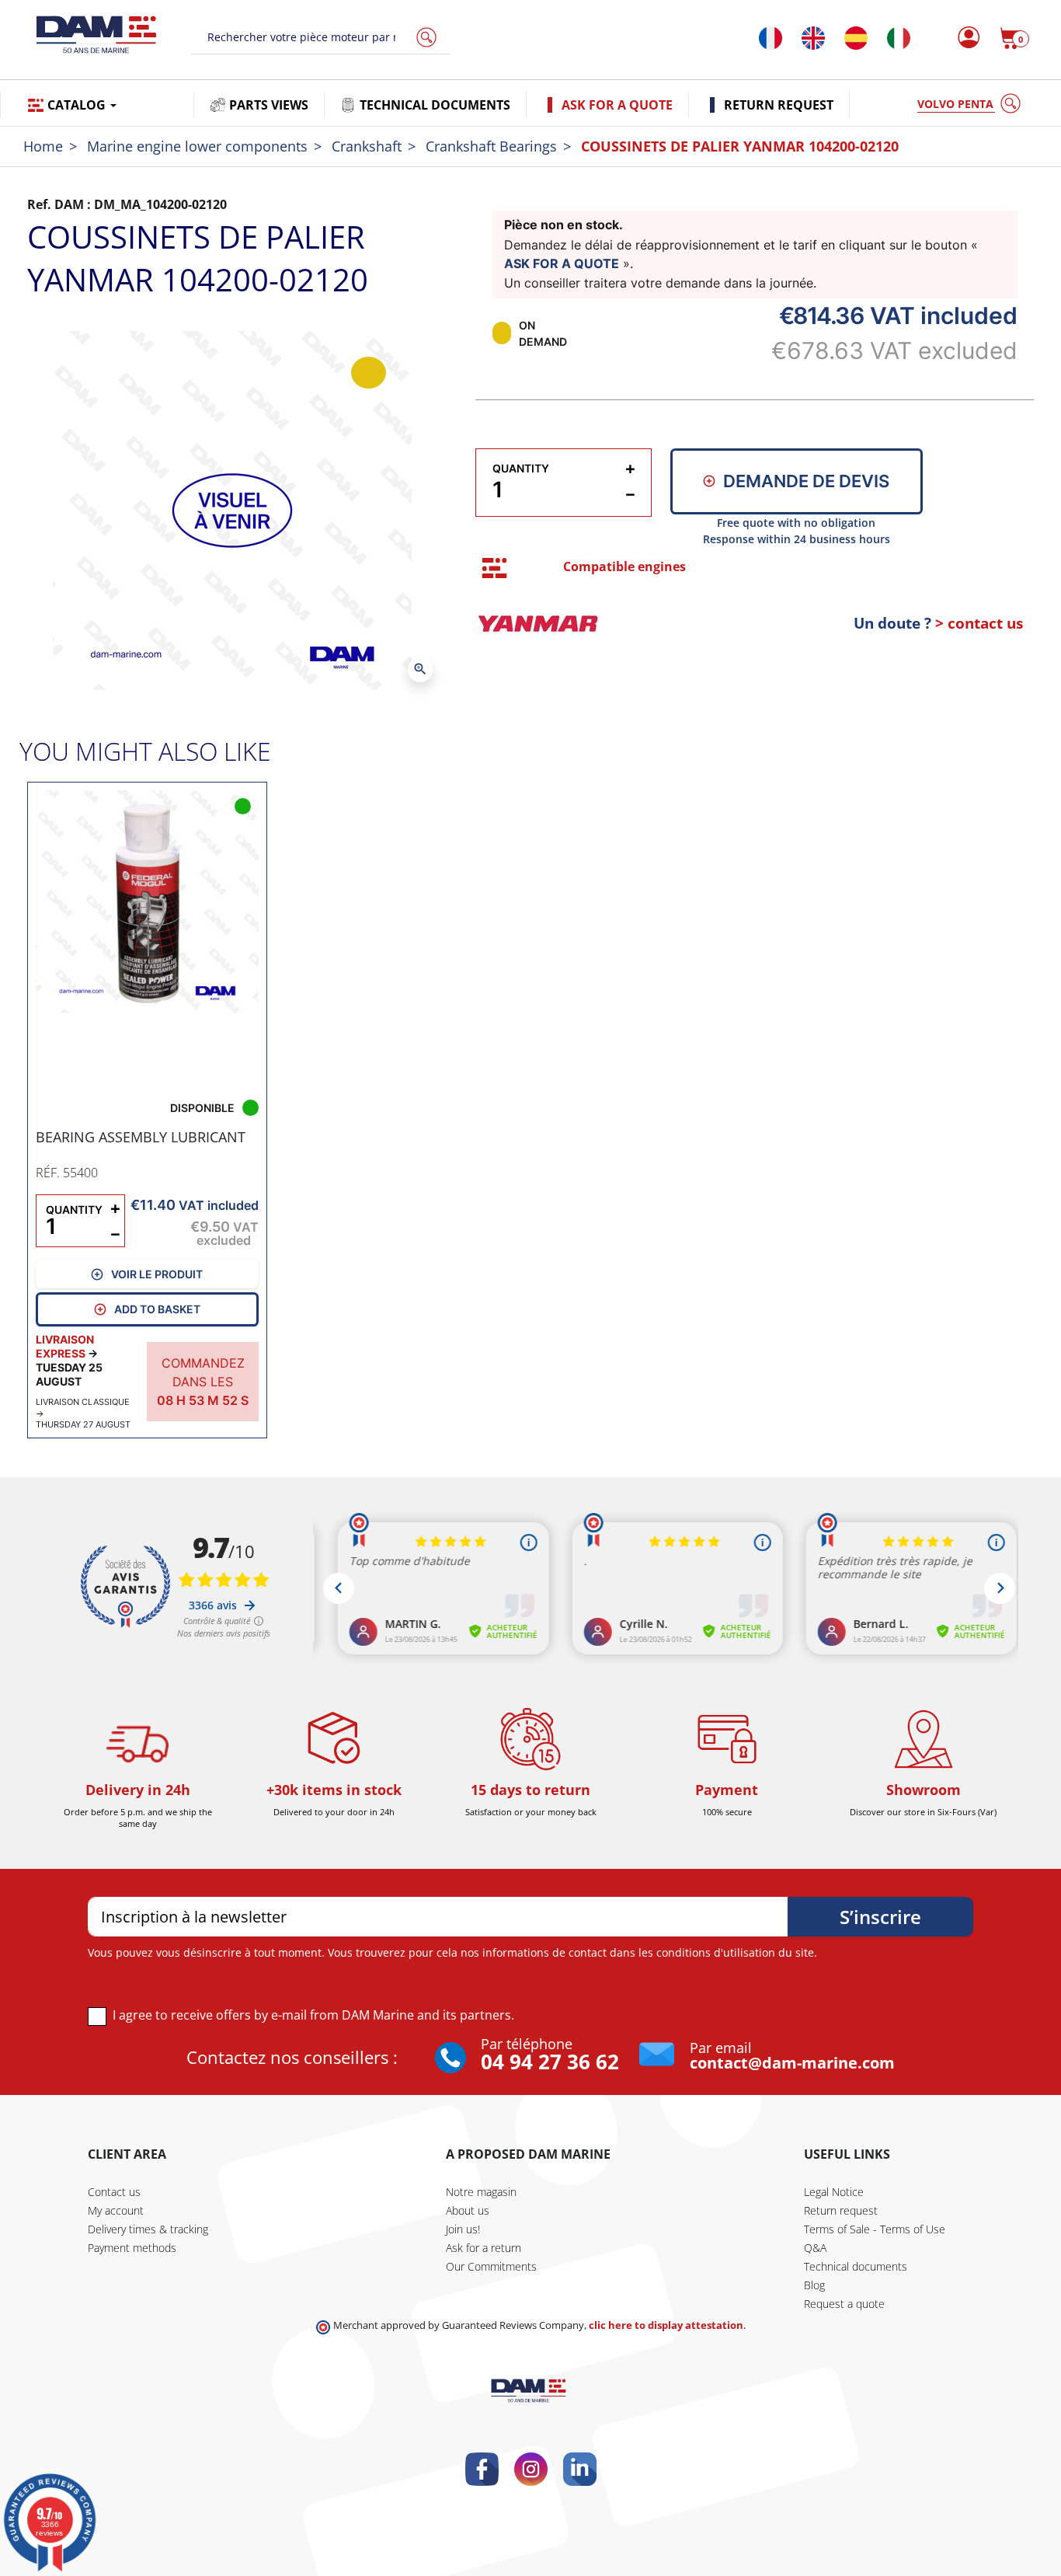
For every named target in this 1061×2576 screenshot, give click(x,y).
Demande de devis (806, 481)
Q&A (815, 2248)
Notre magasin (481, 2192)
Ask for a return (484, 2248)
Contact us (114, 2192)
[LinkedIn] (580, 2469)
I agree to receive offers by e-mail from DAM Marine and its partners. (313, 2015)
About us (468, 2210)
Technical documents (856, 2266)
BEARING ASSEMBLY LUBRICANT (141, 1137)
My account (116, 2210)
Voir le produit (157, 1274)
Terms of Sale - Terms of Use (875, 2229)
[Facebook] (482, 2469)
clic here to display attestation (666, 2325)
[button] (1014, 38)
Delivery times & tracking (148, 2229)
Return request (841, 2210)
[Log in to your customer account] (964, 38)
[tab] (494, 568)
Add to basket (157, 1309)
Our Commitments (491, 2266)
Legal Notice (834, 2192)
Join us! (463, 2229)
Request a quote (844, 2304)
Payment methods (132, 2248)
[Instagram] (531, 2469)
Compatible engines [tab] (624, 566)
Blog (814, 2285)
